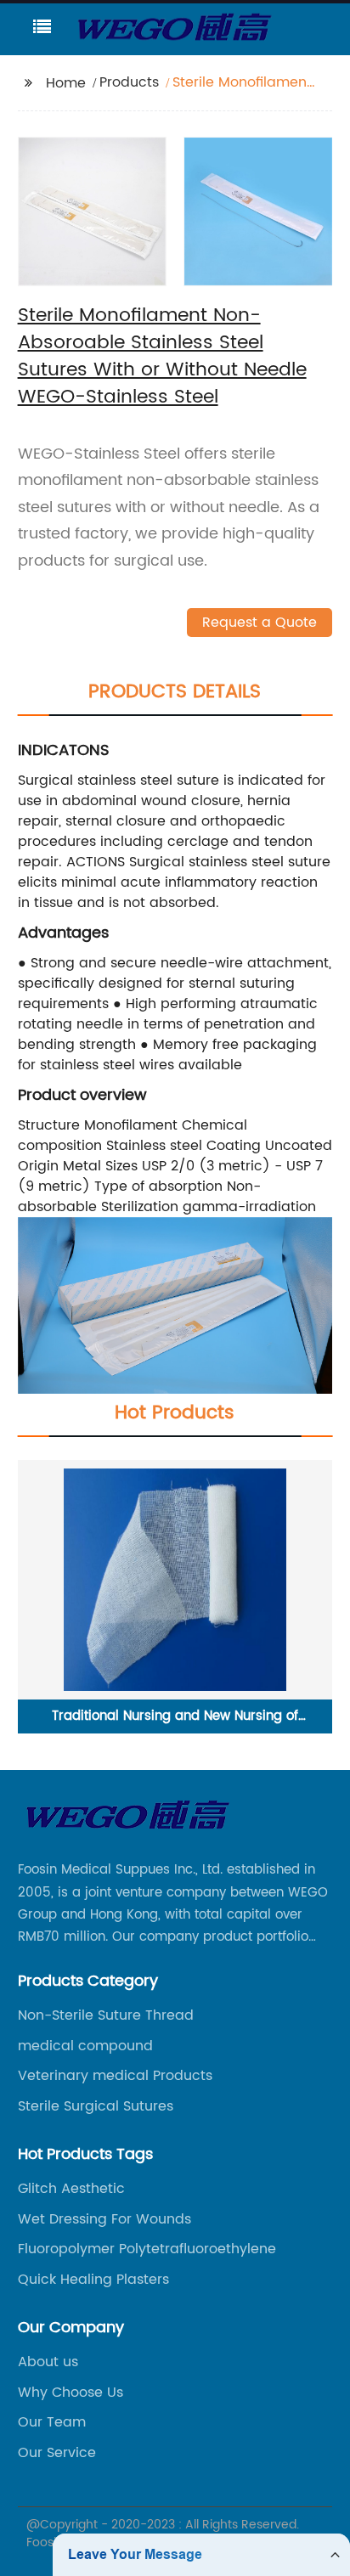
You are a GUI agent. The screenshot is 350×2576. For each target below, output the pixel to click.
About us (48, 2362)
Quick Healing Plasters (93, 2280)
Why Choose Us (71, 2393)
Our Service (57, 2453)
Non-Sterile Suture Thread (106, 2015)
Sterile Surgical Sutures (96, 2106)
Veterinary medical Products (115, 2076)
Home (66, 83)
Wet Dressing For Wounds (104, 2219)
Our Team (52, 2422)
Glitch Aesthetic (71, 2189)
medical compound (85, 2046)
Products (129, 82)
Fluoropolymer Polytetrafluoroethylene (147, 2249)
